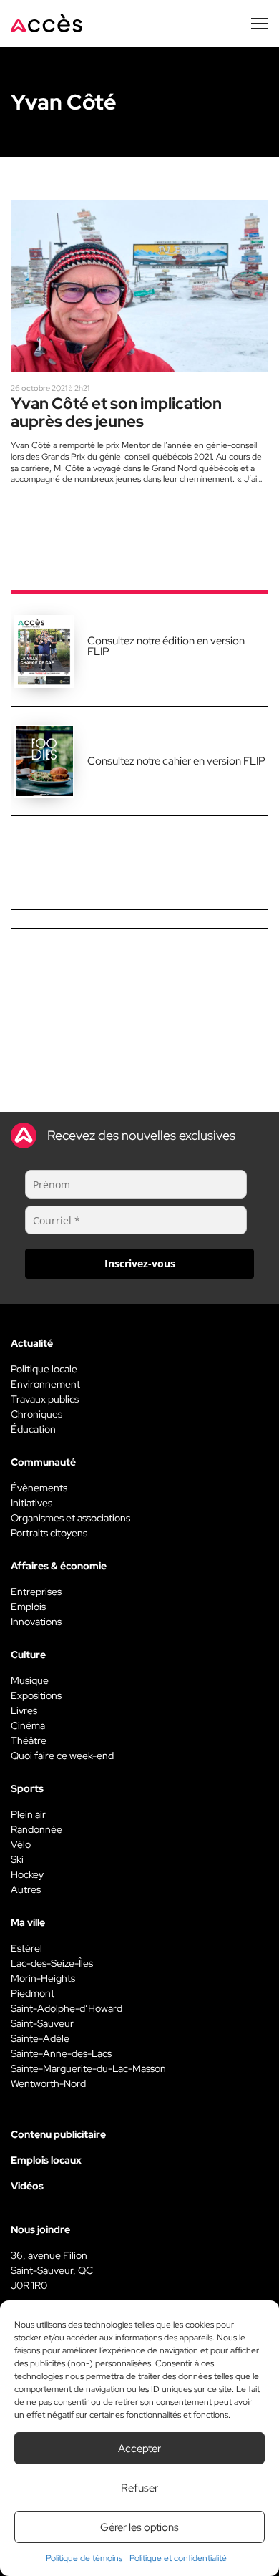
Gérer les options (139, 2527)
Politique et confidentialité (178, 2558)
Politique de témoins (84, 2558)
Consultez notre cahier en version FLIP (176, 761)
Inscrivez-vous (140, 1263)
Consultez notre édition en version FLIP (166, 646)
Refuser (139, 2488)
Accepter (139, 2449)
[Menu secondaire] (260, 24)
